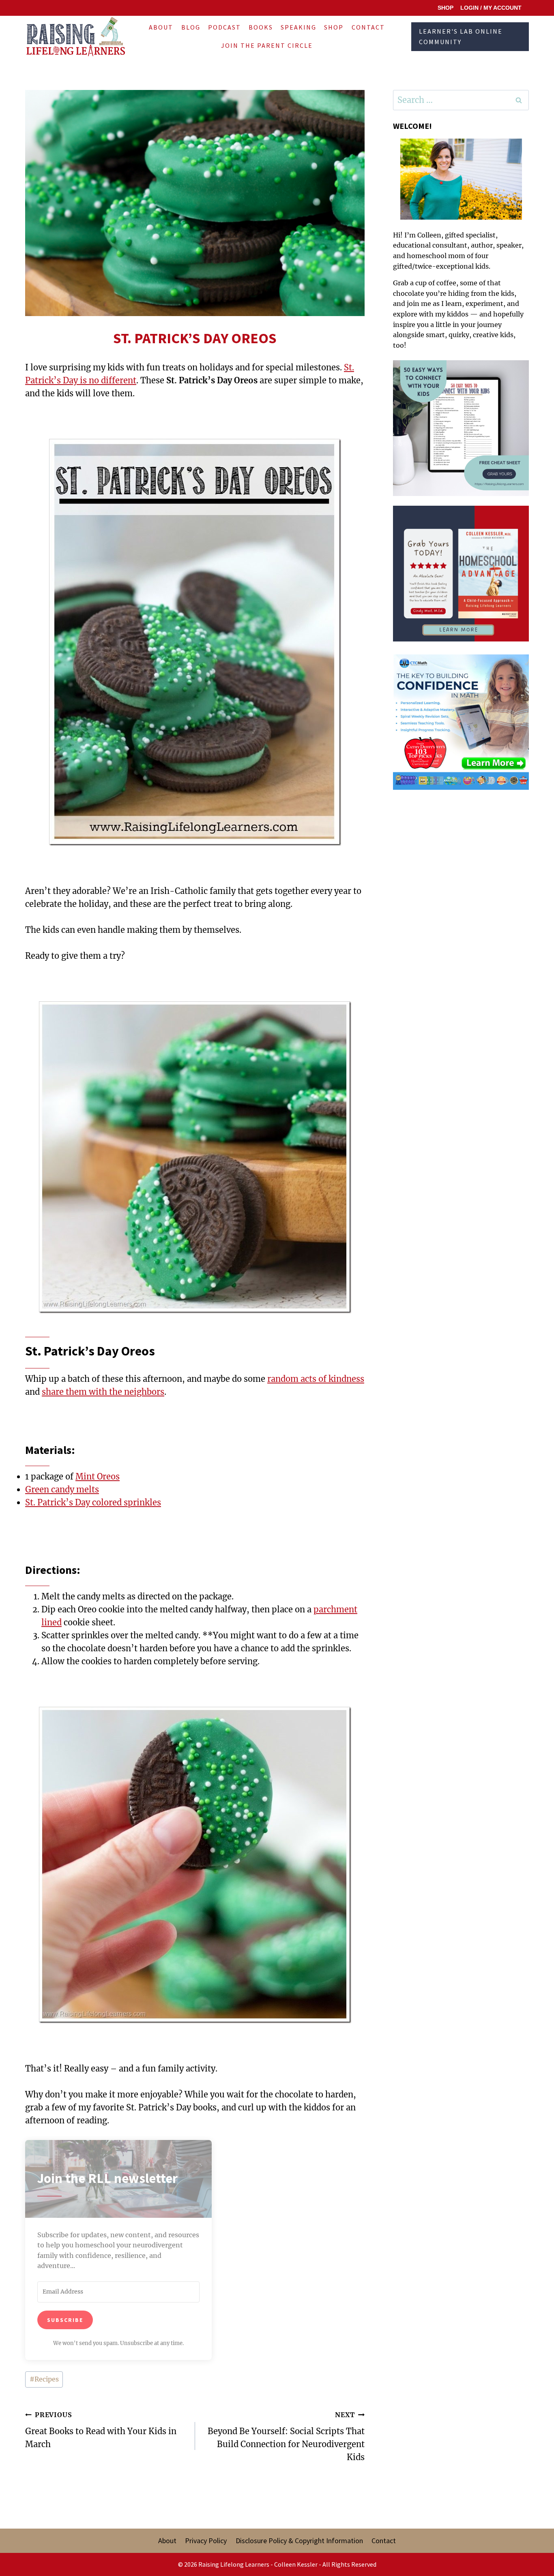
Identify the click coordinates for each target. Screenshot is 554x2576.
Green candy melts (62, 1489)
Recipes (44, 2379)
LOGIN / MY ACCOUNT (491, 8)
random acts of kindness (316, 1379)
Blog (191, 27)
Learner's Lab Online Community (461, 36)
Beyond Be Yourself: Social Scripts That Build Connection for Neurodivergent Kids (286, 2436)
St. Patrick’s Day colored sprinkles (93, 1502)
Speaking (298, 27)
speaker (509, 245)
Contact (368, 27)
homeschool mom (436, 256)
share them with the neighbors (103, 1392)
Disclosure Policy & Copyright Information (299, 2541)
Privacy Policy (206, 2541)
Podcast (224, 27)
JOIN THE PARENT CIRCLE (267, 45)
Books (261, 27)
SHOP (446, 8)
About (161, 27)
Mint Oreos (98, 1476)
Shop (334, 27)
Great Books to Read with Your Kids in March (101, 2430)
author (482, 245)
